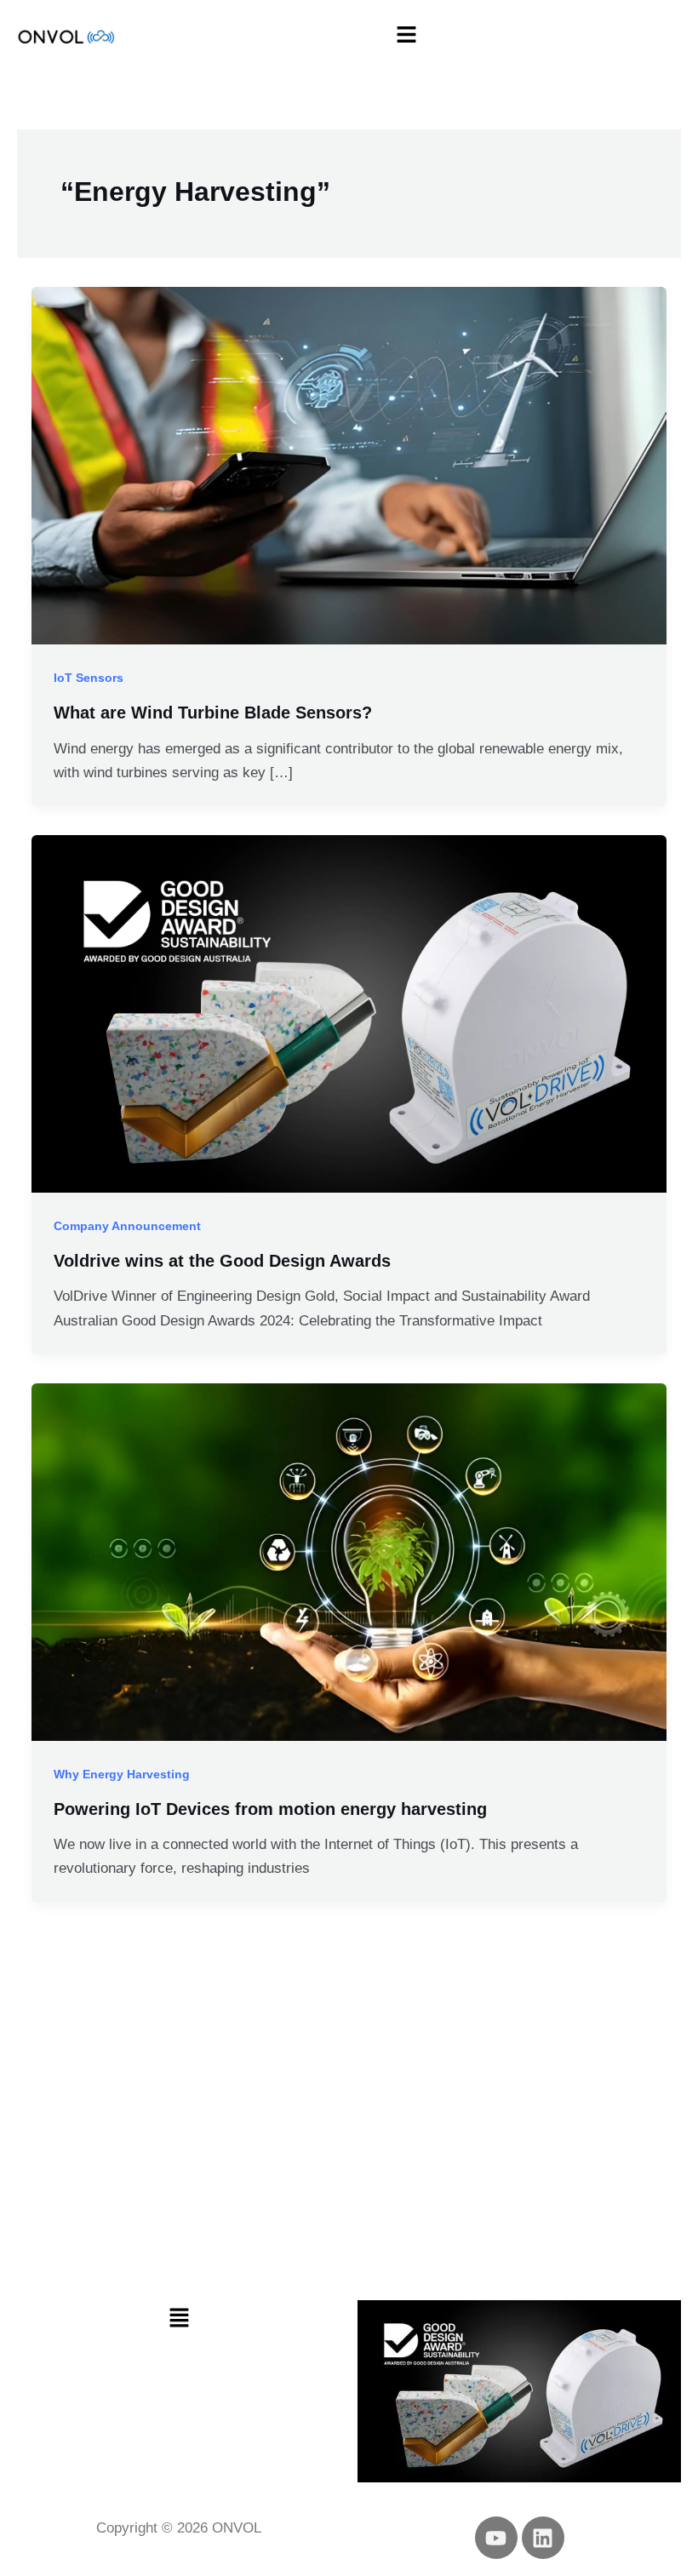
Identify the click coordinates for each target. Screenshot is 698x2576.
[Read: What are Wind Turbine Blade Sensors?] (349, 464)
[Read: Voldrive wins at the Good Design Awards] (349, 1013)
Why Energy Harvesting (122, 1774)
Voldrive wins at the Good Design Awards (222, 1261)
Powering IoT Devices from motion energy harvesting (270, 1809)
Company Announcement (127, 1226)
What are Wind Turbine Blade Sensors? (213, 713)
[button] (407, 36)
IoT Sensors (89, 678)
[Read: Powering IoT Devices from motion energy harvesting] (349, 1561)
